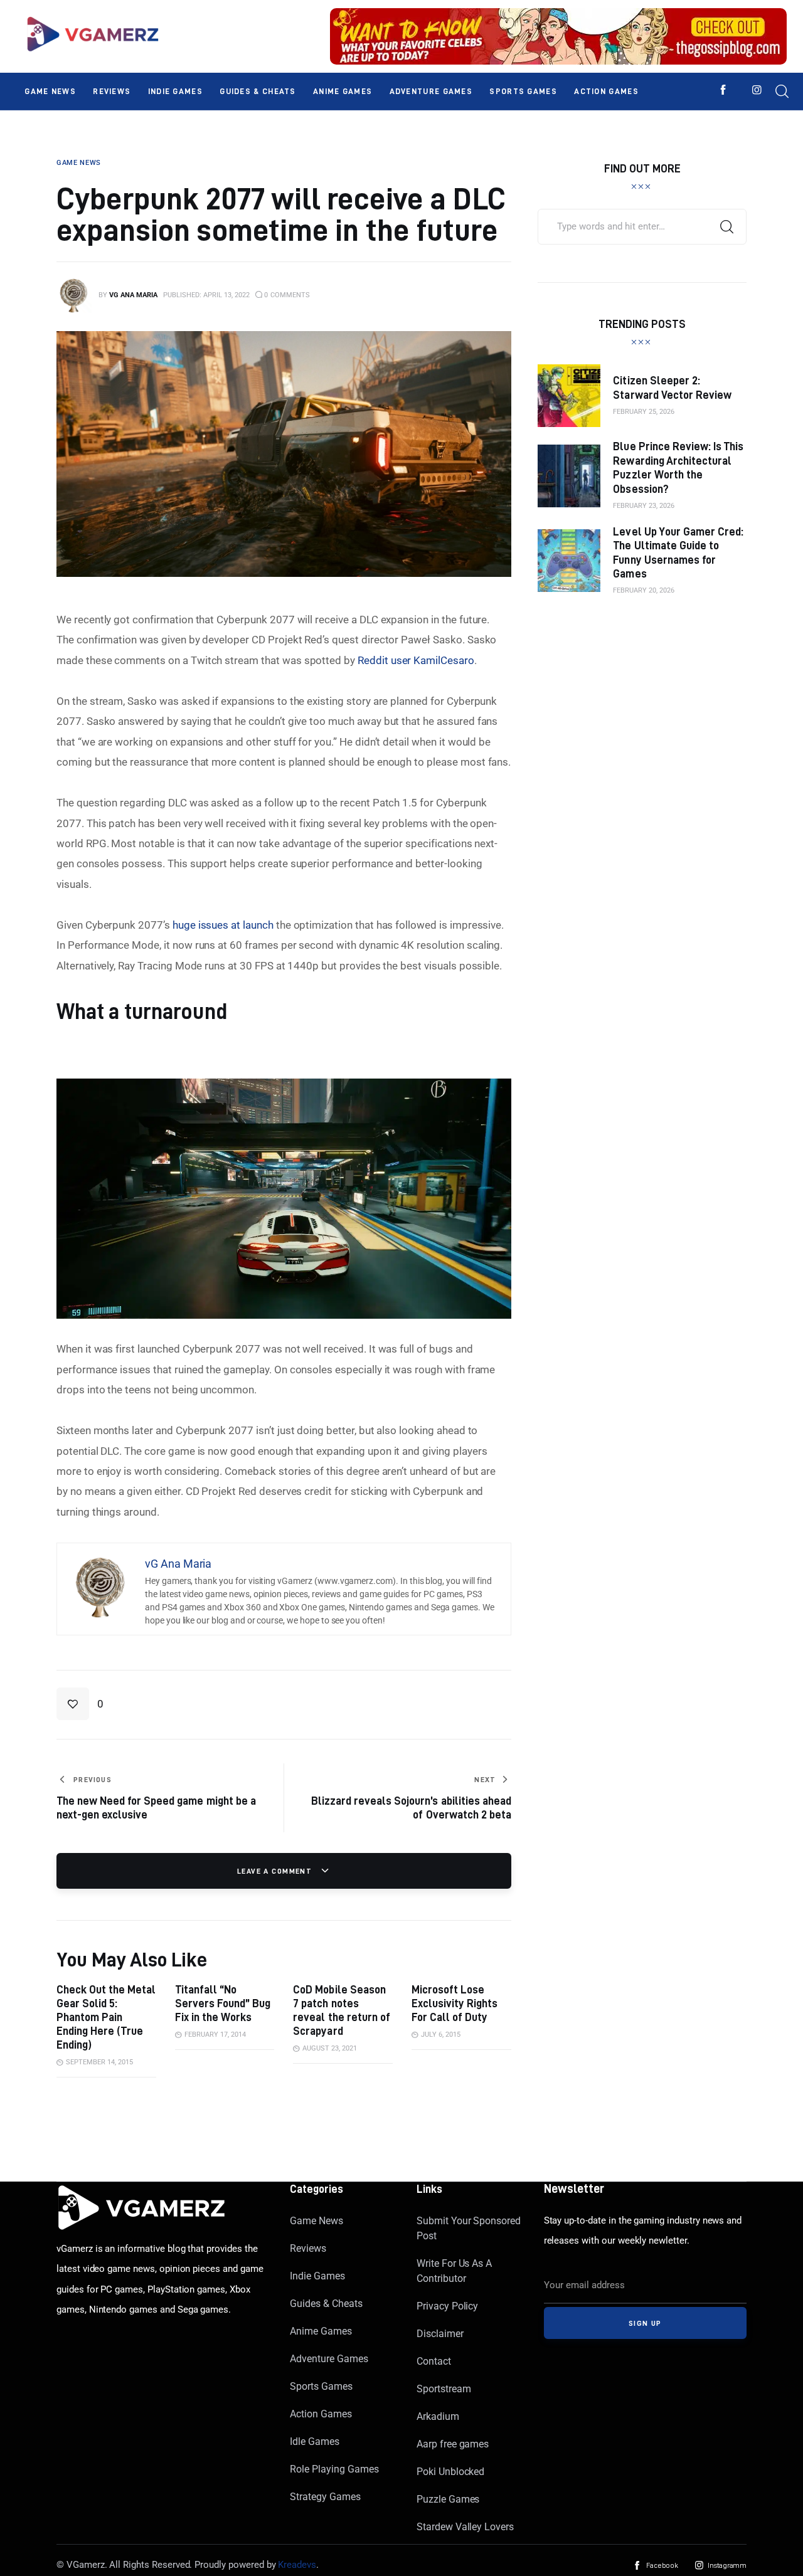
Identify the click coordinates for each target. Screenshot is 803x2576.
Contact (434, 2361)
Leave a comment (276, 1871)
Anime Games (321, 2331)
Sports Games (321, 2386)
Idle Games (315, 2441)
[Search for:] (642, 226)
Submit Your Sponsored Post (469, 2228)
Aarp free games (453, 2444)
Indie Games (317, 2276)
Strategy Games (325, 2497)
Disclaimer (440, 2334)
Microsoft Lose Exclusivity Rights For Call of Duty (455, 2003)
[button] (80, 1704)
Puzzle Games (448, 2499)
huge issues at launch (223, 925)
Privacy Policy (447, 2306)
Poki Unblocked (450, 2472)
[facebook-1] (723, 90)
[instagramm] (757, 90)
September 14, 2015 (99, 2062)
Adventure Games (329, 2359)
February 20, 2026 (644, 590)
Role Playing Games (334, 2469)
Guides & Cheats (326, 2304)
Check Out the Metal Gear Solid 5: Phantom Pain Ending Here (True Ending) (106, 2017)
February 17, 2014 (215, 2035)
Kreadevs (297, 2565)
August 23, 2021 (330, 2048)
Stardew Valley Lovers (465, 2527)
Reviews (308, 2248)
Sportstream (444, 2389)
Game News (316, 2221)
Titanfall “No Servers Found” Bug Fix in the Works (223, 2003)
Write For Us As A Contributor (454, 2271)
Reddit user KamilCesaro (416, 660)
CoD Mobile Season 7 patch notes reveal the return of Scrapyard (341, 2010)
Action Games (321, 2414)
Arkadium (438, 2416)
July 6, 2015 (441, 2035)
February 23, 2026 (644, 506)
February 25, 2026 (644, 412)
